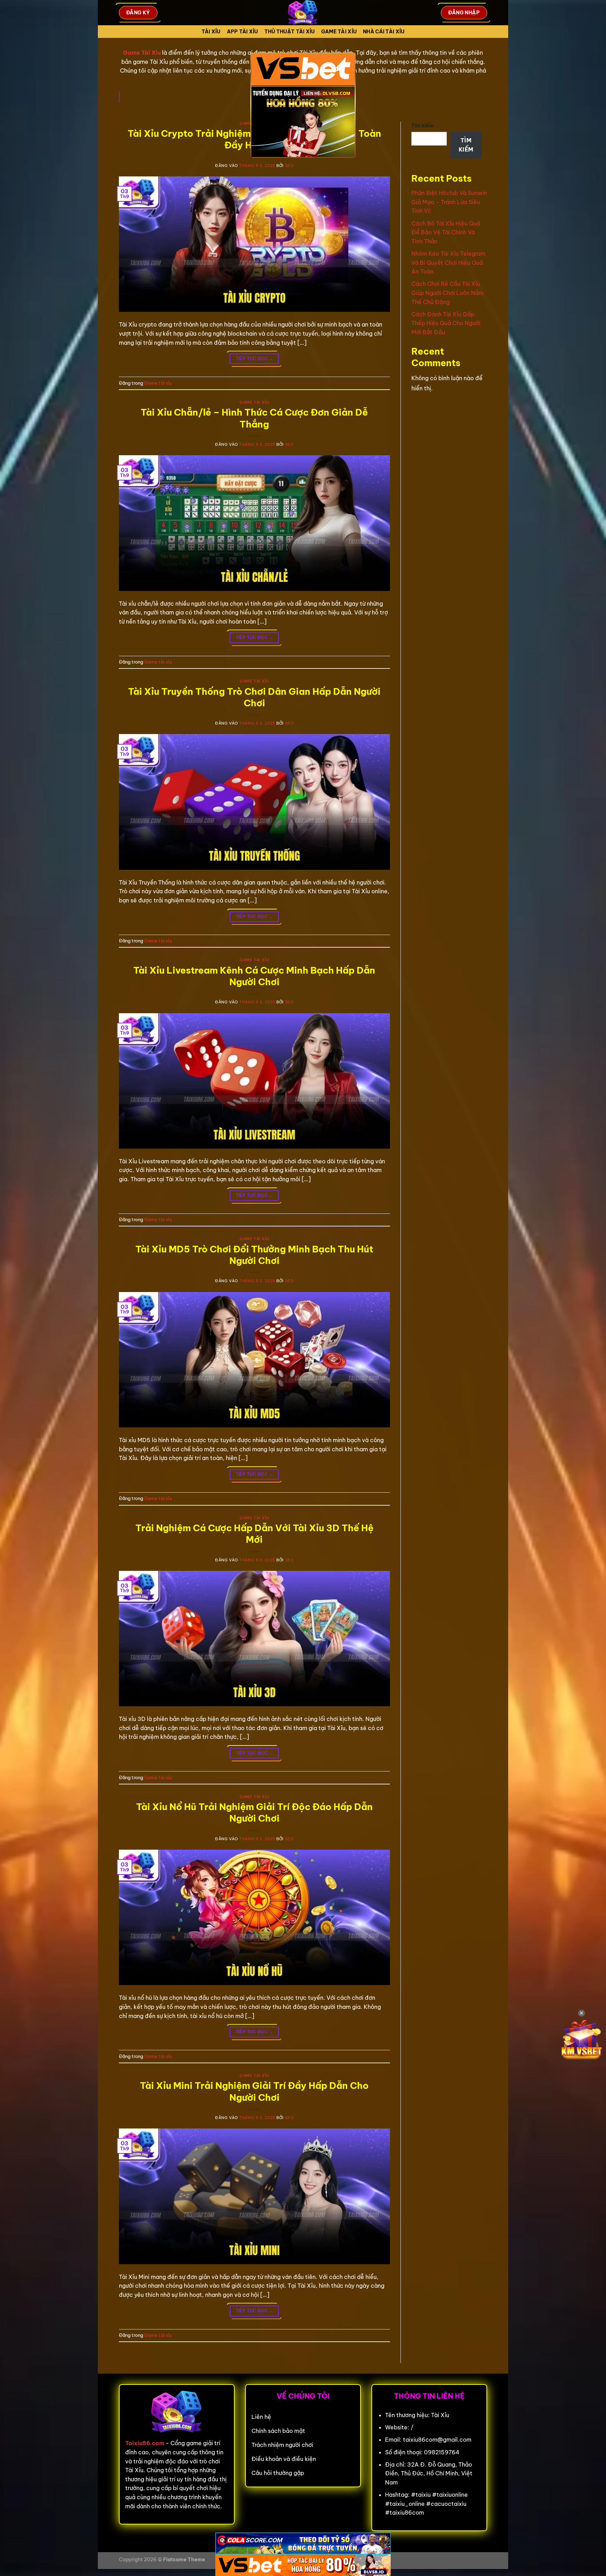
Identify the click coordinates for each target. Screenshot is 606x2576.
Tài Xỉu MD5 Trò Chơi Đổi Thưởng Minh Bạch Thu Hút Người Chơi (254, 1255)
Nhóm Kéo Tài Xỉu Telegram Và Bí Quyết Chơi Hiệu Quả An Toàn (448, 263)
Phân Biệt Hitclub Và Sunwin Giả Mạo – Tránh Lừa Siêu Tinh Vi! (449, 202)
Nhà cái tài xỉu (384, 32)
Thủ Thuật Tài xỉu (290, 32)
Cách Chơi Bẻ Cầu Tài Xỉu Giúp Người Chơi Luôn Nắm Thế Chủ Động (447, 293)
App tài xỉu (243, 32)
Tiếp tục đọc (254, 359)
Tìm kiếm (423, 126)
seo (289, 166)
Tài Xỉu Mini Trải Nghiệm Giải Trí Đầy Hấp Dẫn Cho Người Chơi (254, 2091)
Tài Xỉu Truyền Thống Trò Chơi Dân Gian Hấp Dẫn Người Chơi (254, 697)
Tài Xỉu (211, 32)
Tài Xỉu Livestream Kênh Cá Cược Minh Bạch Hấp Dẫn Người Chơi (254, 976)
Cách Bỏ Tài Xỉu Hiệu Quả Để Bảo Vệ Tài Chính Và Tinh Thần (446, 232)
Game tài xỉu (339, 32)
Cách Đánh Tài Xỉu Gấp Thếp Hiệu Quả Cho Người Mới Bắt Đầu (446, 323)
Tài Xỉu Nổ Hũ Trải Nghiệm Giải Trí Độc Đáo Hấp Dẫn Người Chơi (254, 1812)
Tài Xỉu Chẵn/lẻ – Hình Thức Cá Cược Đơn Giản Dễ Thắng (254, 418)
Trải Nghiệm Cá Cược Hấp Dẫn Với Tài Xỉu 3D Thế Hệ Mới (254, 1534)
